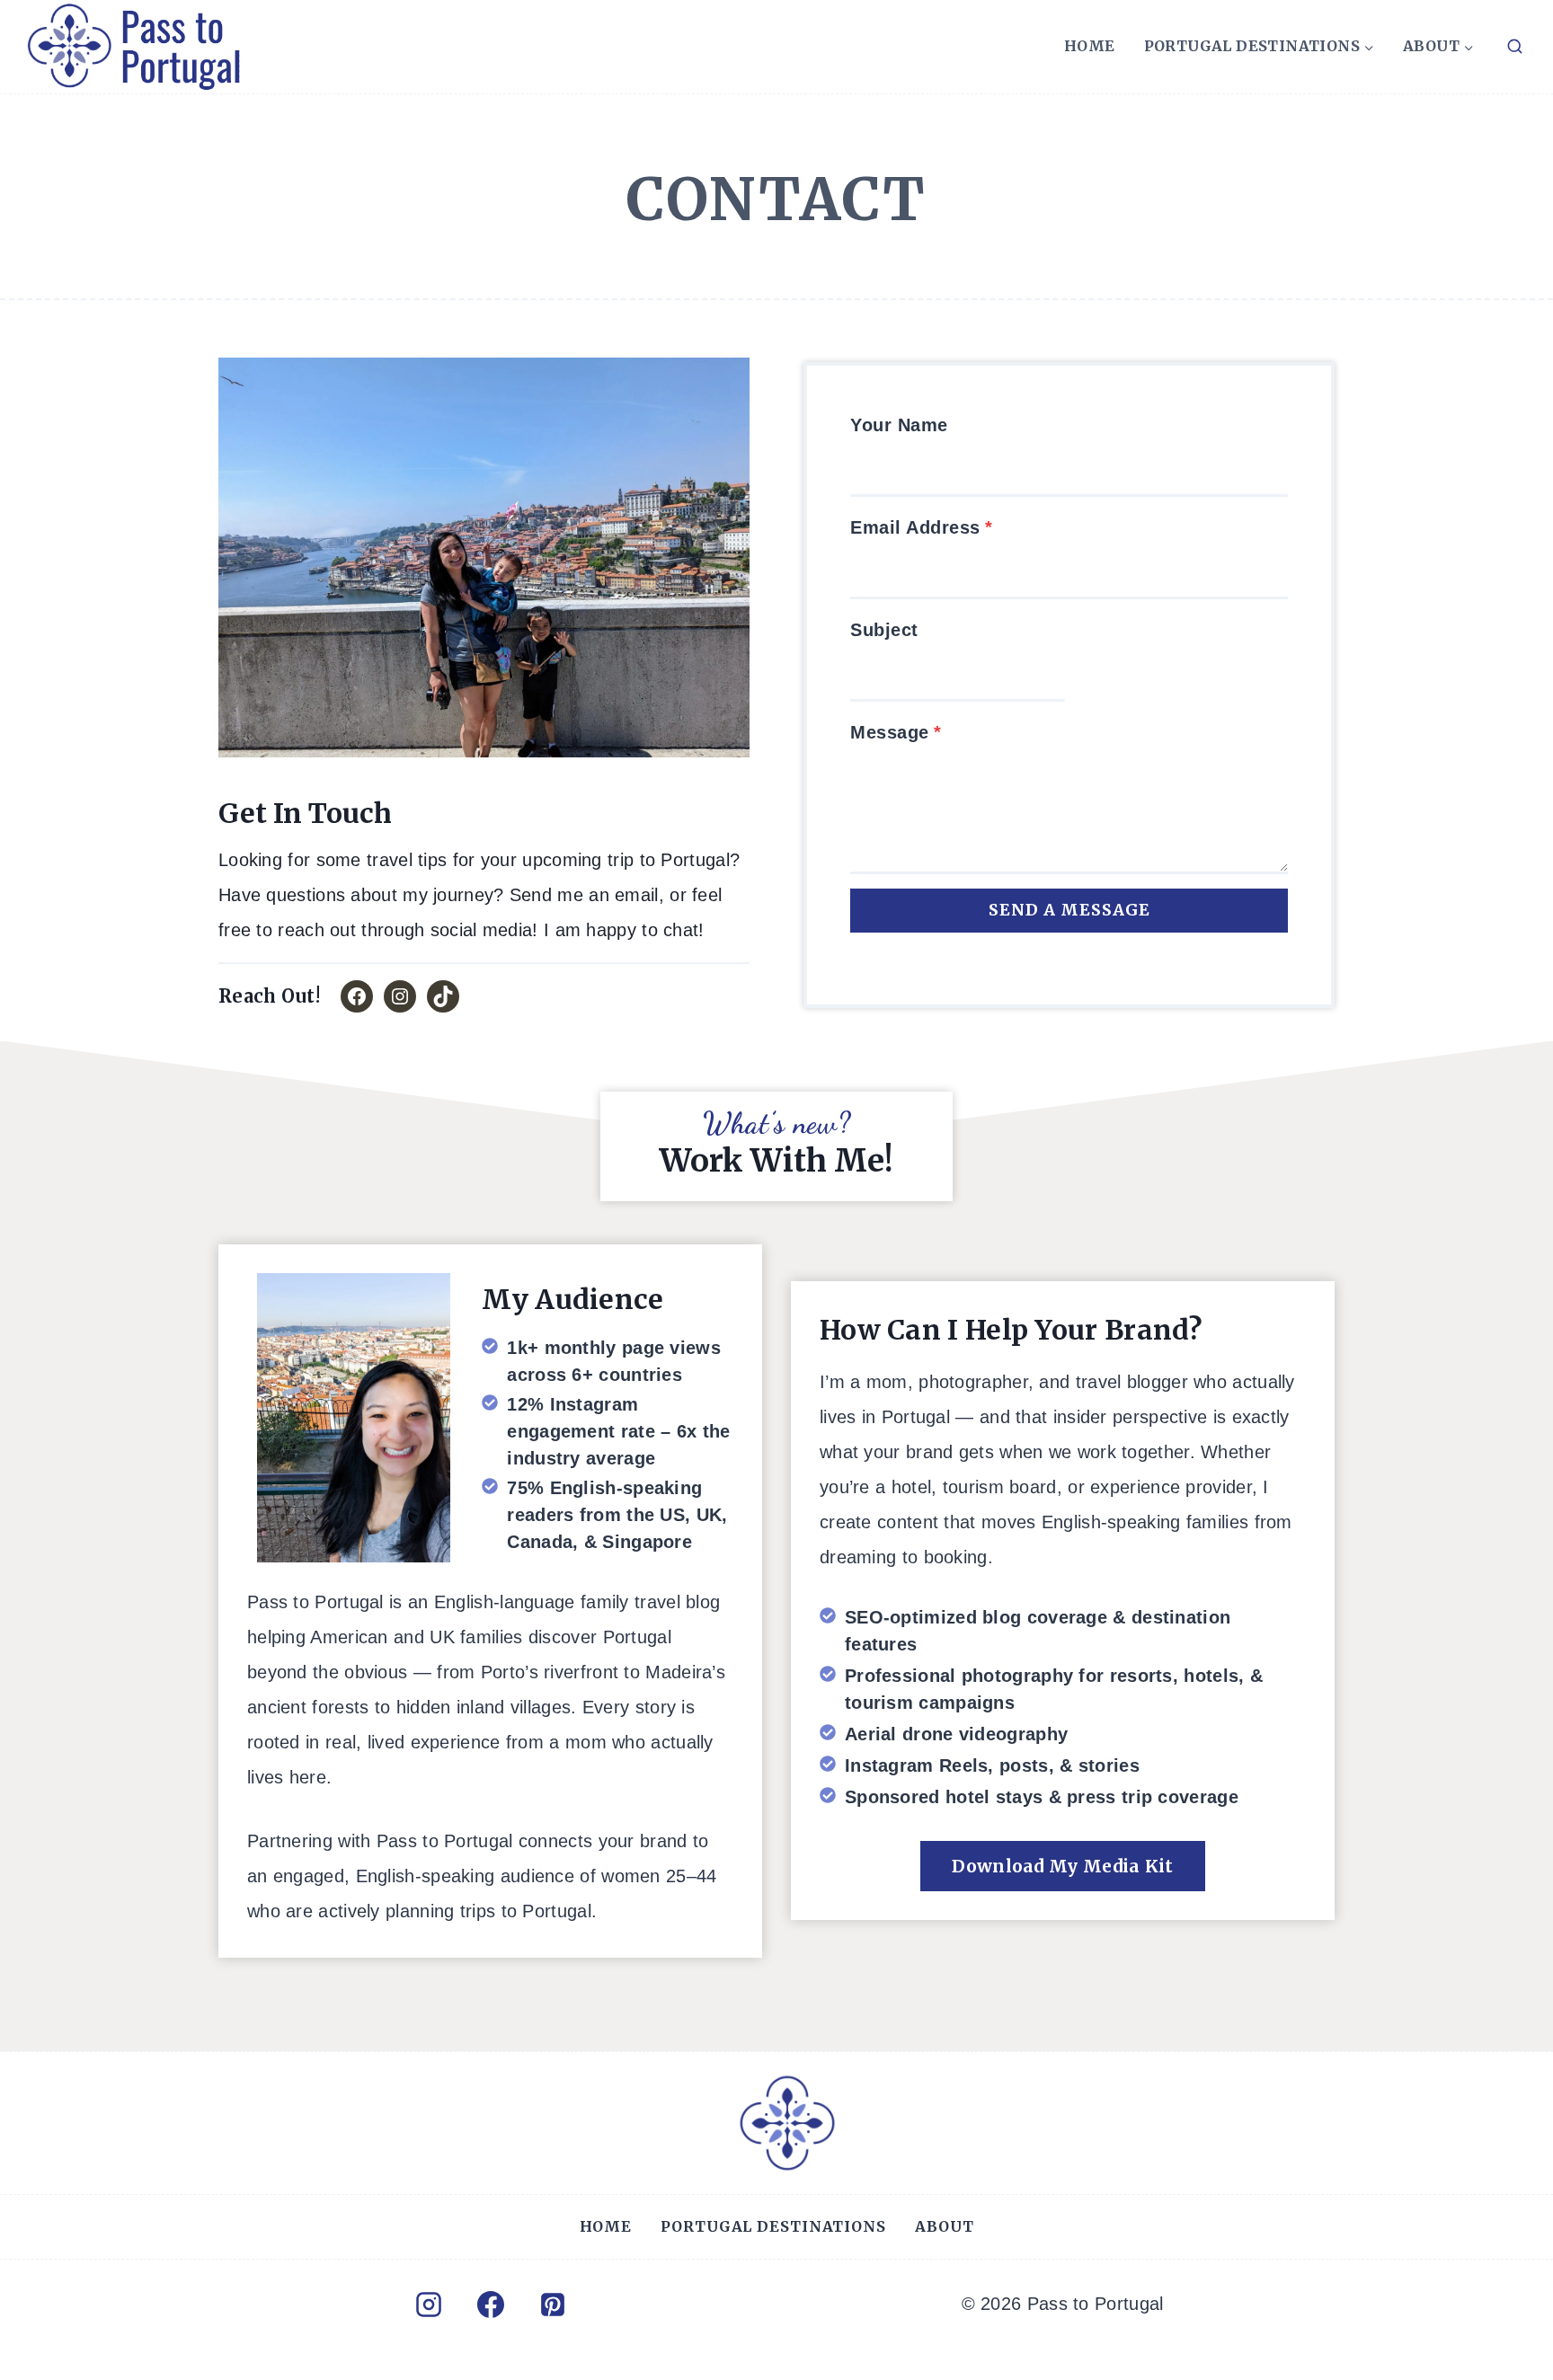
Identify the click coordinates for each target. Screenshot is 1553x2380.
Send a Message (1069, 910)
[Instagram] (429, 2305)
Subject (884, 630)
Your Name (899, 425)
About (944, 2226)
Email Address (921, 527)
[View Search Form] (1514, 47)
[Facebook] (491, 2305)
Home (1090, 46)
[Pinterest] (553, 2305)
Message (896, 732)
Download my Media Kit (1062, 1866)
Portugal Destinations (773, 2226)
